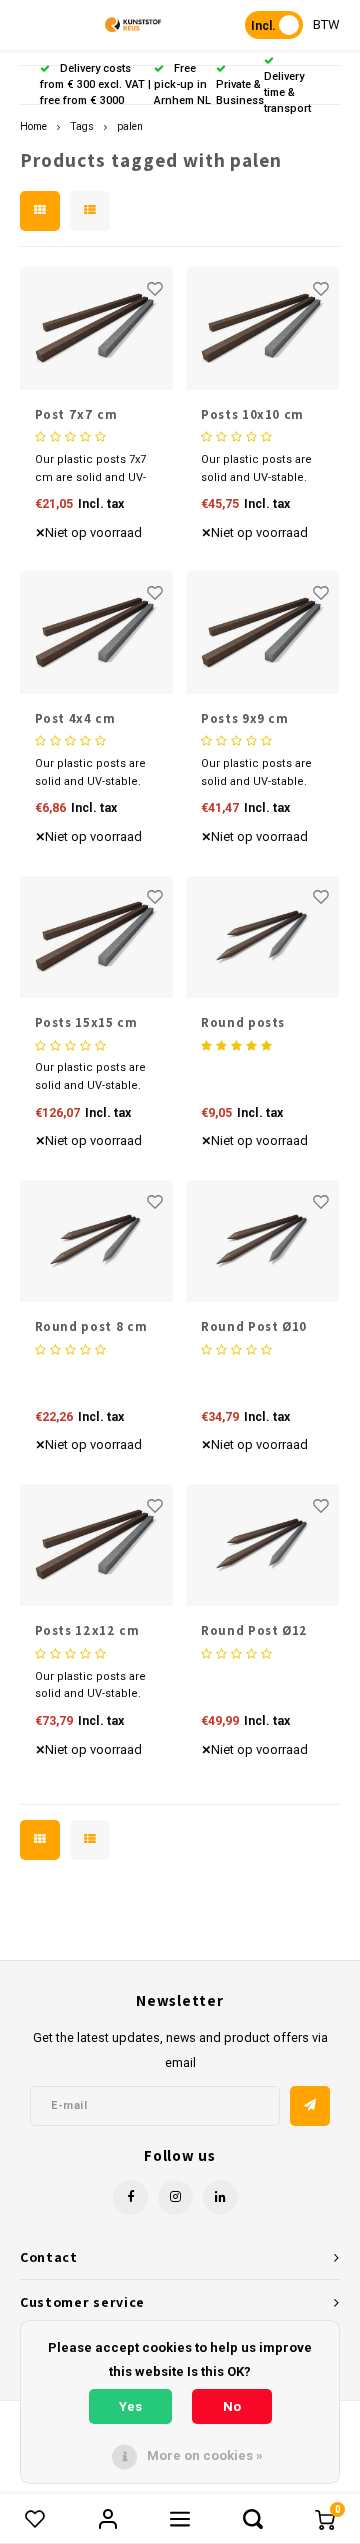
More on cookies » (205, 2455)
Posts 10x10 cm (252, 414)
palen (130, 126)
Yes (130, 2406)
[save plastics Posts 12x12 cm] (96, 1545)
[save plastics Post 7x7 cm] (96, 328)
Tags (82, 126)
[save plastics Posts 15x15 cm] (96, 937)
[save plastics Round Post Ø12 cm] (262, 1545)
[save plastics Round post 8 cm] (96, 1241)
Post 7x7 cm (76, 414)
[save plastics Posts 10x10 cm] (262, 328)
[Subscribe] (310, 2106)
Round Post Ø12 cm (254, 1631)
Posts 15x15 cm (86, 1022)
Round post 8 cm (91, 1326)
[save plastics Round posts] (262, 937)
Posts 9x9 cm (245, 718)
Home (33, 126)
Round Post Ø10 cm (254, 1327)
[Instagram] (175, 2197)
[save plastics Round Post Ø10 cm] (262, 1241)
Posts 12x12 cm (87, 1630)
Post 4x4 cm (75, 718)
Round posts (243, 1022)
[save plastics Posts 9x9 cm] (262, 632)
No (232, 2406)
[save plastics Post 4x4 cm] (96, 632)
